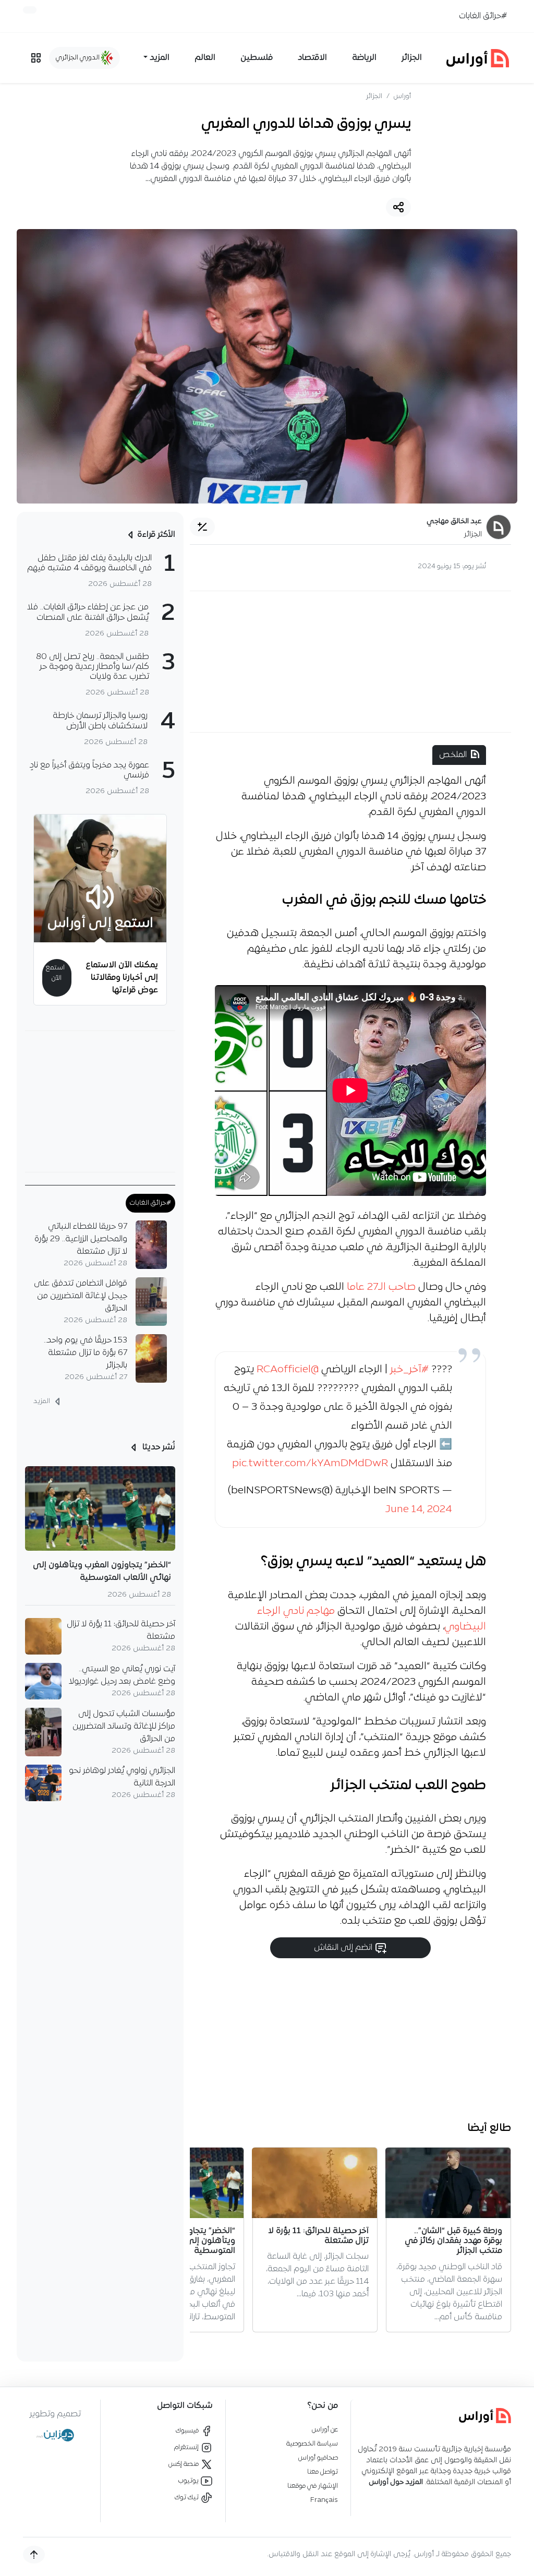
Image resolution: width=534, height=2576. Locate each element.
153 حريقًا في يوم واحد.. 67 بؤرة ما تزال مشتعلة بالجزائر (86, 1353)
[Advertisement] (350, 662)
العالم (205, 58)
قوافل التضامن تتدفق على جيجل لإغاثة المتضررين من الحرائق (81, 1296)
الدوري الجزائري (78, 58)
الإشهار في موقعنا (313, 2486)
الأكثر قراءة (156, 535)
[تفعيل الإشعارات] (30, 10)
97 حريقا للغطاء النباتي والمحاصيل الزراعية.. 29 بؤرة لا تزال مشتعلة (81, 1239)
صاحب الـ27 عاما (381, 1287)
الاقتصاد (312, 58)
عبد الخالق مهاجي (454, 522)
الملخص (453, 755)
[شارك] (398, 207)
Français (324, 2500)
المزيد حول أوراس (396, 2482)
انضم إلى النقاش (344, 1948)
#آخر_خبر (409, 1370)
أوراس (402, 96)
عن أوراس (325, 2430)
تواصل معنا (323, 2472)
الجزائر (412, 58)
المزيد (43, 1401)
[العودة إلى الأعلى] (34, 2555)
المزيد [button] (160, 58)
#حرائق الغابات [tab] (150, 1203)
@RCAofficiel (288, 1370)
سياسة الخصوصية (312, 2444)
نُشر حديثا (158, 1447)
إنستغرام (187, 2447)
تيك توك (187, 2497)
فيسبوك (188, 2431)
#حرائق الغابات (483, 16)
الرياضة (364, 58)
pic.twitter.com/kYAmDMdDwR (310, 1464)
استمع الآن (55, 973)
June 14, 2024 (419, 1509)
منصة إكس (184, 2464)
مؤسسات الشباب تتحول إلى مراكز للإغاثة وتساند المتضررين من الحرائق (124, 1727)
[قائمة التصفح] (36, 58)
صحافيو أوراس (318, 2458)
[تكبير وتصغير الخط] (202, 527)
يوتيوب (189, 2481)
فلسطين (257, 58)
